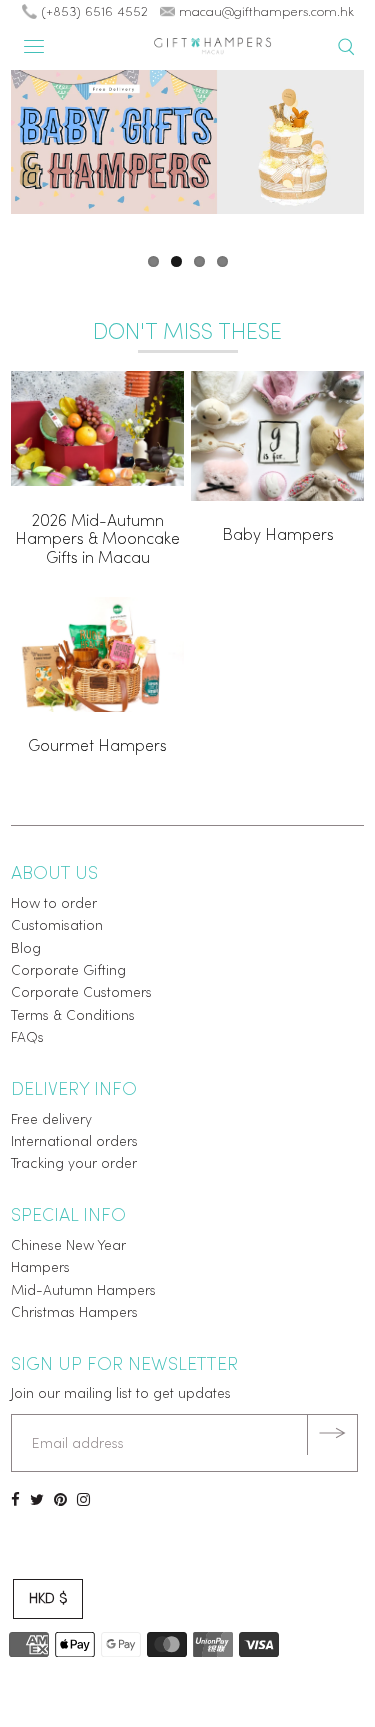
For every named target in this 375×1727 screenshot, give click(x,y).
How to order (54, 904)
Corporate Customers (81, 993)
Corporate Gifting (68, 971)
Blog (26, 949)
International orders (74, 1142)
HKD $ (48, 1599)
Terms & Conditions (73, 1016)
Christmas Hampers (74, 1313)
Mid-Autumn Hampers (83, 1291)
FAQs (27, 1038)
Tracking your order (74, 1164)
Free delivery (51, 1120)
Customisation (57, 926)
